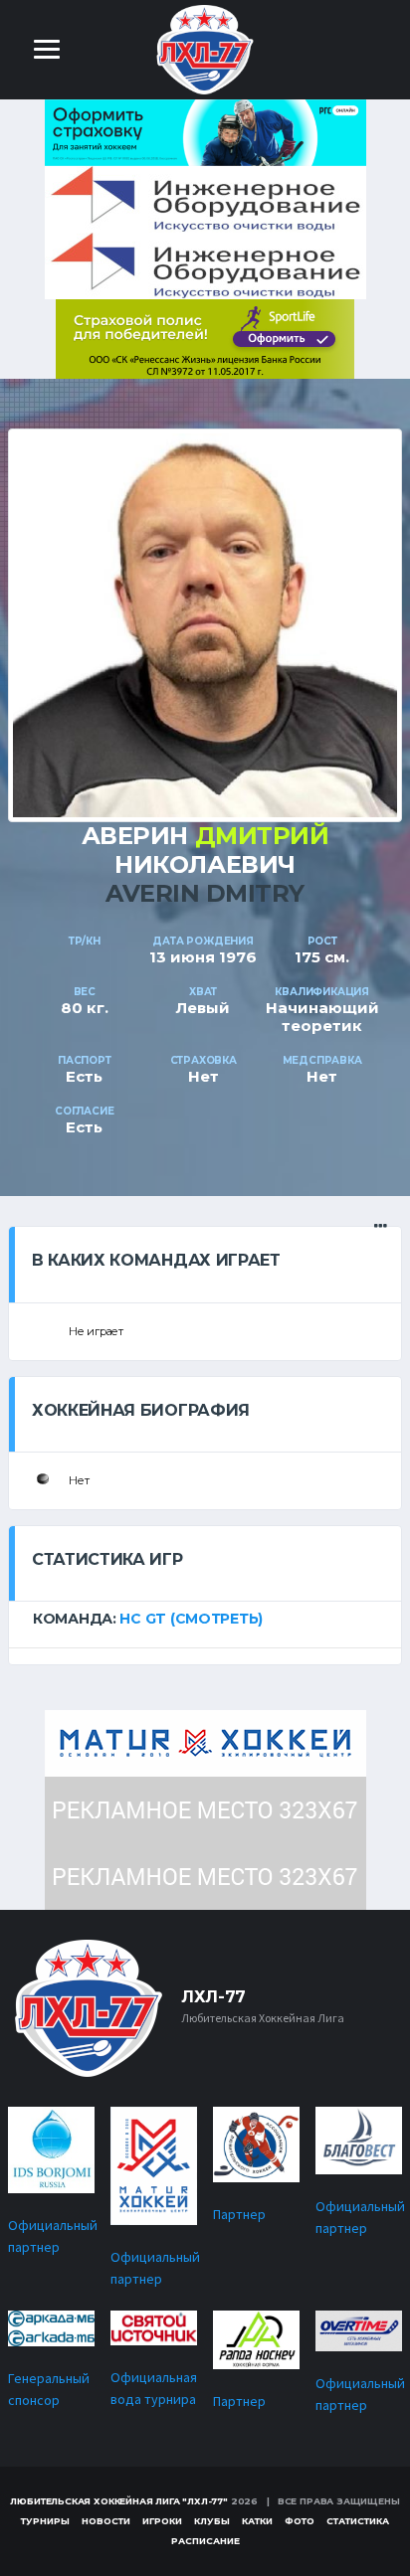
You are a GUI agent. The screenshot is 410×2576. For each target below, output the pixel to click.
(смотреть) (216, 1619)
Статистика (358, 2521)
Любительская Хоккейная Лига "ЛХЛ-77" (119, 2501)
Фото (300, 2521)
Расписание (205, 2541)
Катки (257, 2521)
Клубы (212, 2521)
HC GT (143, 1619)
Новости (106, 2521)
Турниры (45, 2521)
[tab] (205, 1619)
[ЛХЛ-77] (205, 338)
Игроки (162, 2521)
